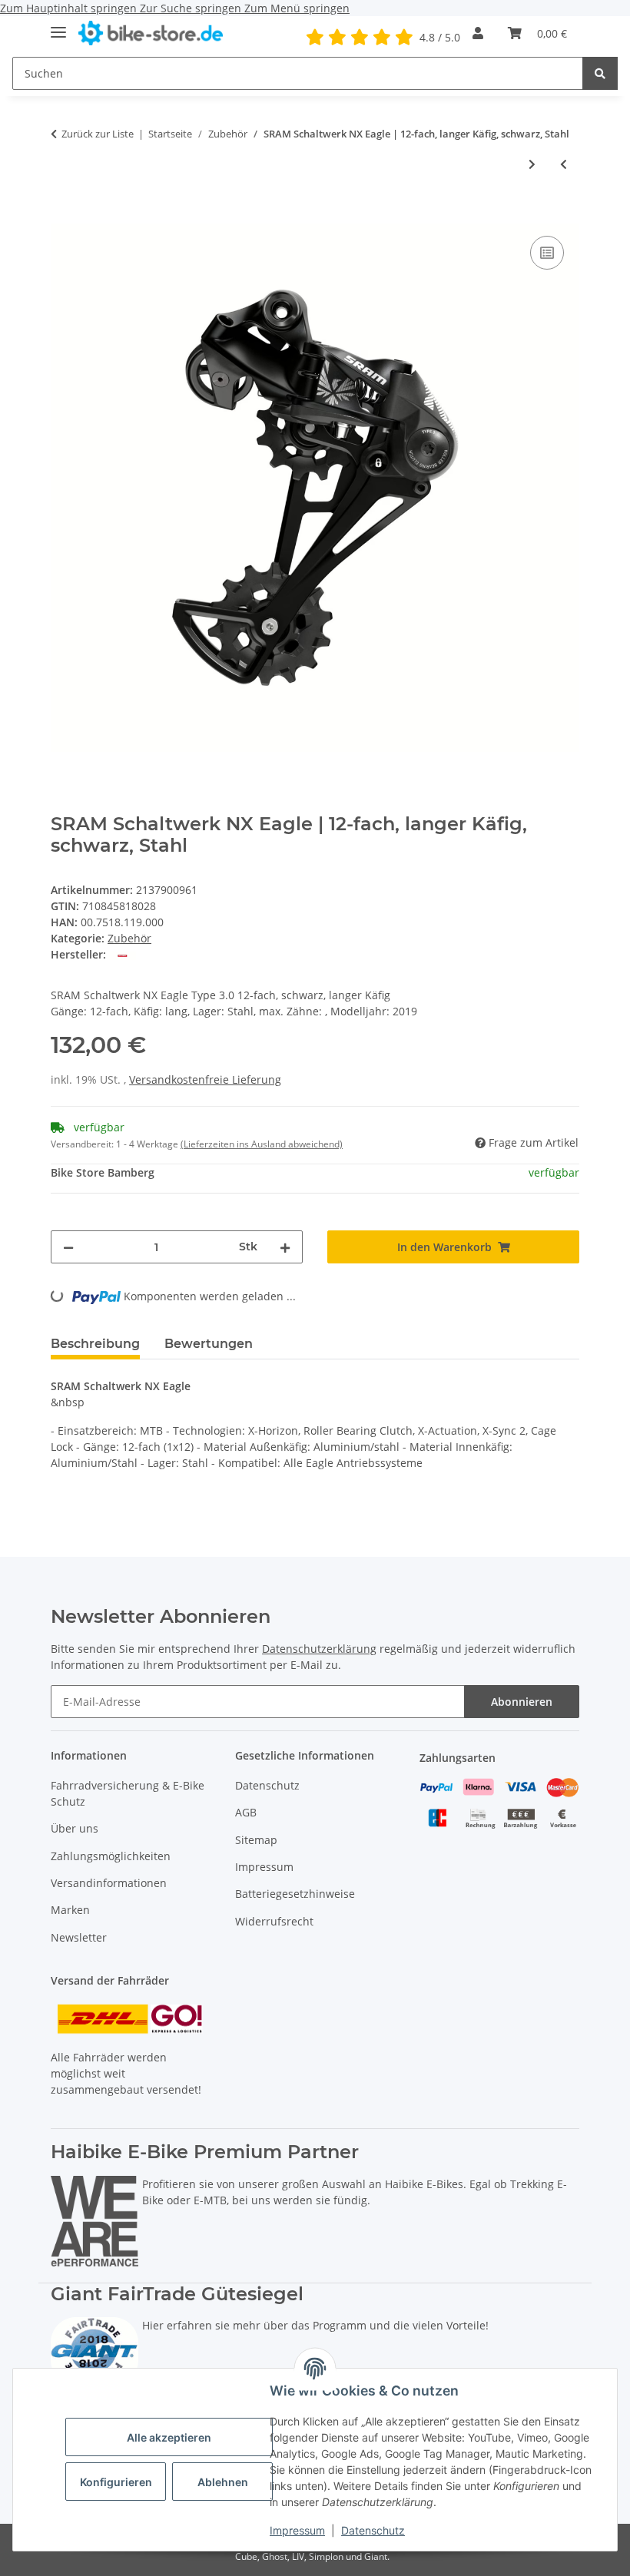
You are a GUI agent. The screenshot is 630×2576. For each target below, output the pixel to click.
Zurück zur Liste (98, 134)
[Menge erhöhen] (285, 1247)
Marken (70, 1910)
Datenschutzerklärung (319, 1649)
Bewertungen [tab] (209, 1344)
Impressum (297, 2530)
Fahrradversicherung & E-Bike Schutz (128, 1793)
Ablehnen (223, 2482)
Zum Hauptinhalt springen (70, 8)
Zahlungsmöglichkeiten (111, 1856)
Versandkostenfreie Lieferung (205, 1079)
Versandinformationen (109, 1883)
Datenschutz (373, 2530)
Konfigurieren (116, 2482)
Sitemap (256, 1840)
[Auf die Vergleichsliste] (547, 253)
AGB (246, 1812)
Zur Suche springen (192, 8)
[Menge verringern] (68, 1247)
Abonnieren (522, 1702)
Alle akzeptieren (169, 2437)
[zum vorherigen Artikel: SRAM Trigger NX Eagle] (564, 164)
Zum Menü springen (297, 8)
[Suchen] (600, 73)
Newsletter (79, 1937)
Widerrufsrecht (274, 1921)
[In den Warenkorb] (63, 215)
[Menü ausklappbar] (58, 26)
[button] (478, 33)
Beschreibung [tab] (95, 1344)
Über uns (75, 1828)
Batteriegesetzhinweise (295, 1894)
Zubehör (129, 938)
